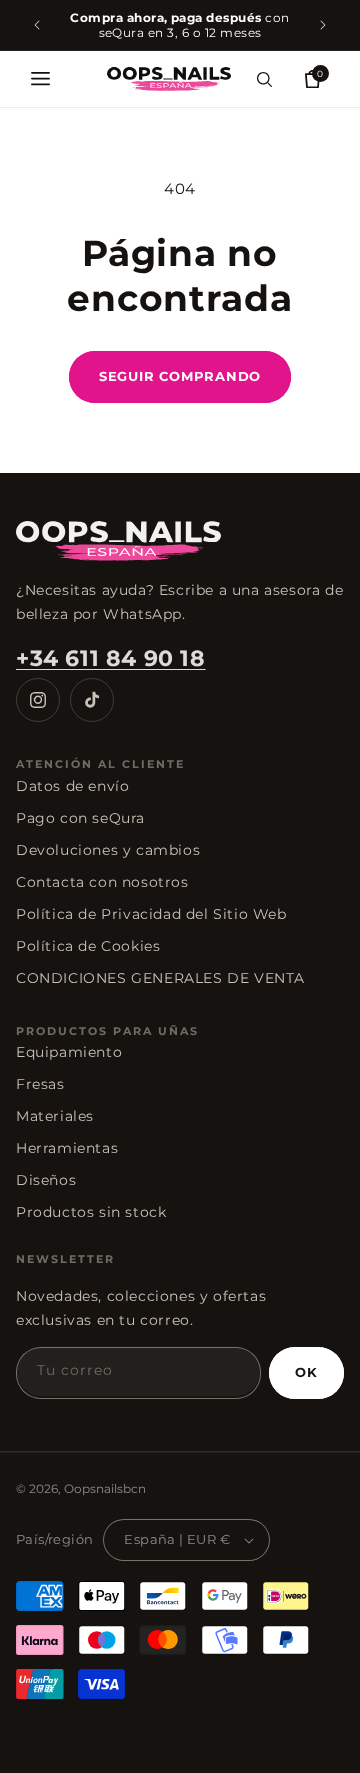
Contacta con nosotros (102, 882)
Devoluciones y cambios (108, 850)
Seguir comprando (180, 376)
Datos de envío (72, 786)
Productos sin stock (91, 1212)
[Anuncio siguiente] (323, 25)
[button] (40, 79)
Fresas (40, 1084)
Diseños (46, 1180)
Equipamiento (69, 1052)
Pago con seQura (80, 818)
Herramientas (67, 1148)
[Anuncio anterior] (37, 25)
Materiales (55, 1116)
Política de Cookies (88, 946)
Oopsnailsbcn (105, 1488)
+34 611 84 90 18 (111, 658)
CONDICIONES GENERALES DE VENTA (160, 978)
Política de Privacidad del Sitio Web (151, 914)
